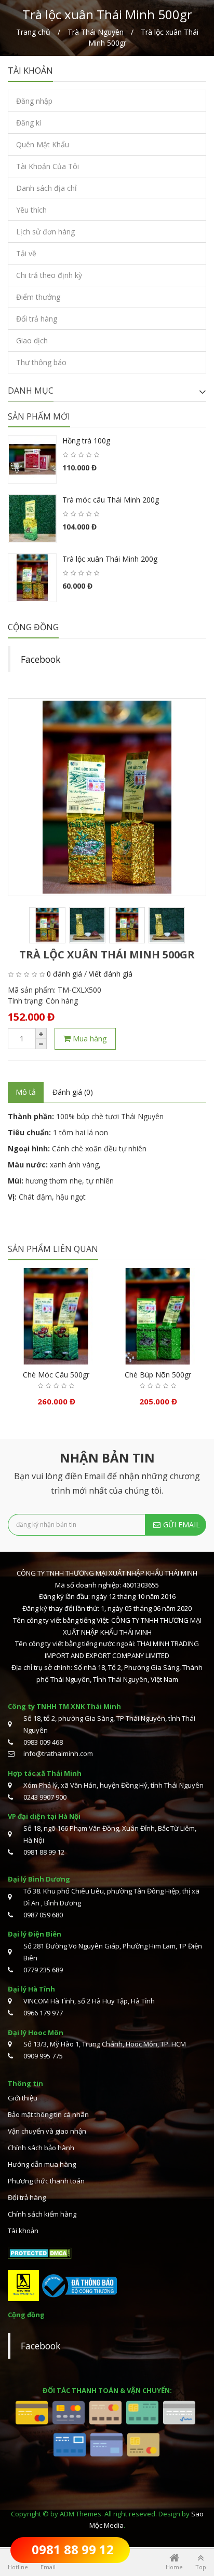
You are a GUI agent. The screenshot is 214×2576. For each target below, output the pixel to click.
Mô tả (26, 1092)
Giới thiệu (23, 2098)
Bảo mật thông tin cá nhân (48, 2114)
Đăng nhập (34, 101)
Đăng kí (29, 123)
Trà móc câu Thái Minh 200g (111, 500)
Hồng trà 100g (86, 441)
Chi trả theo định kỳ (49, 275)
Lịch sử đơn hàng (45, 232)
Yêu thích (31, 210)
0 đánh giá (64, 974)
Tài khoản (23, 2231)
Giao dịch (32, 340)
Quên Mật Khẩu (43, 144)
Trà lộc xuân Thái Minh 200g (110, 559)
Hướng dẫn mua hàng (42, 2164)
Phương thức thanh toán (46, 2181)
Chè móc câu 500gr (56, 1375)
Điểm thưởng (38, 297)
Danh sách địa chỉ (46, 188)
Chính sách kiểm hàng (42, 2214)
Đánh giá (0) (73, 1092)
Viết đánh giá (111, 974)
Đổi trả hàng (37, 319)
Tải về (26, 253)
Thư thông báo (41, 362)
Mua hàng (89, 1038)
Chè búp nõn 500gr (158, 1375)
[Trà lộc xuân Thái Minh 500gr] (107, 797)
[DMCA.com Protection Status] (40, 2252)
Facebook (41, 659)
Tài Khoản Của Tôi (48, 166)
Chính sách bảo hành (41, 2148)
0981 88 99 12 (73, 2549)
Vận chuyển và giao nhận (47, 2131)
